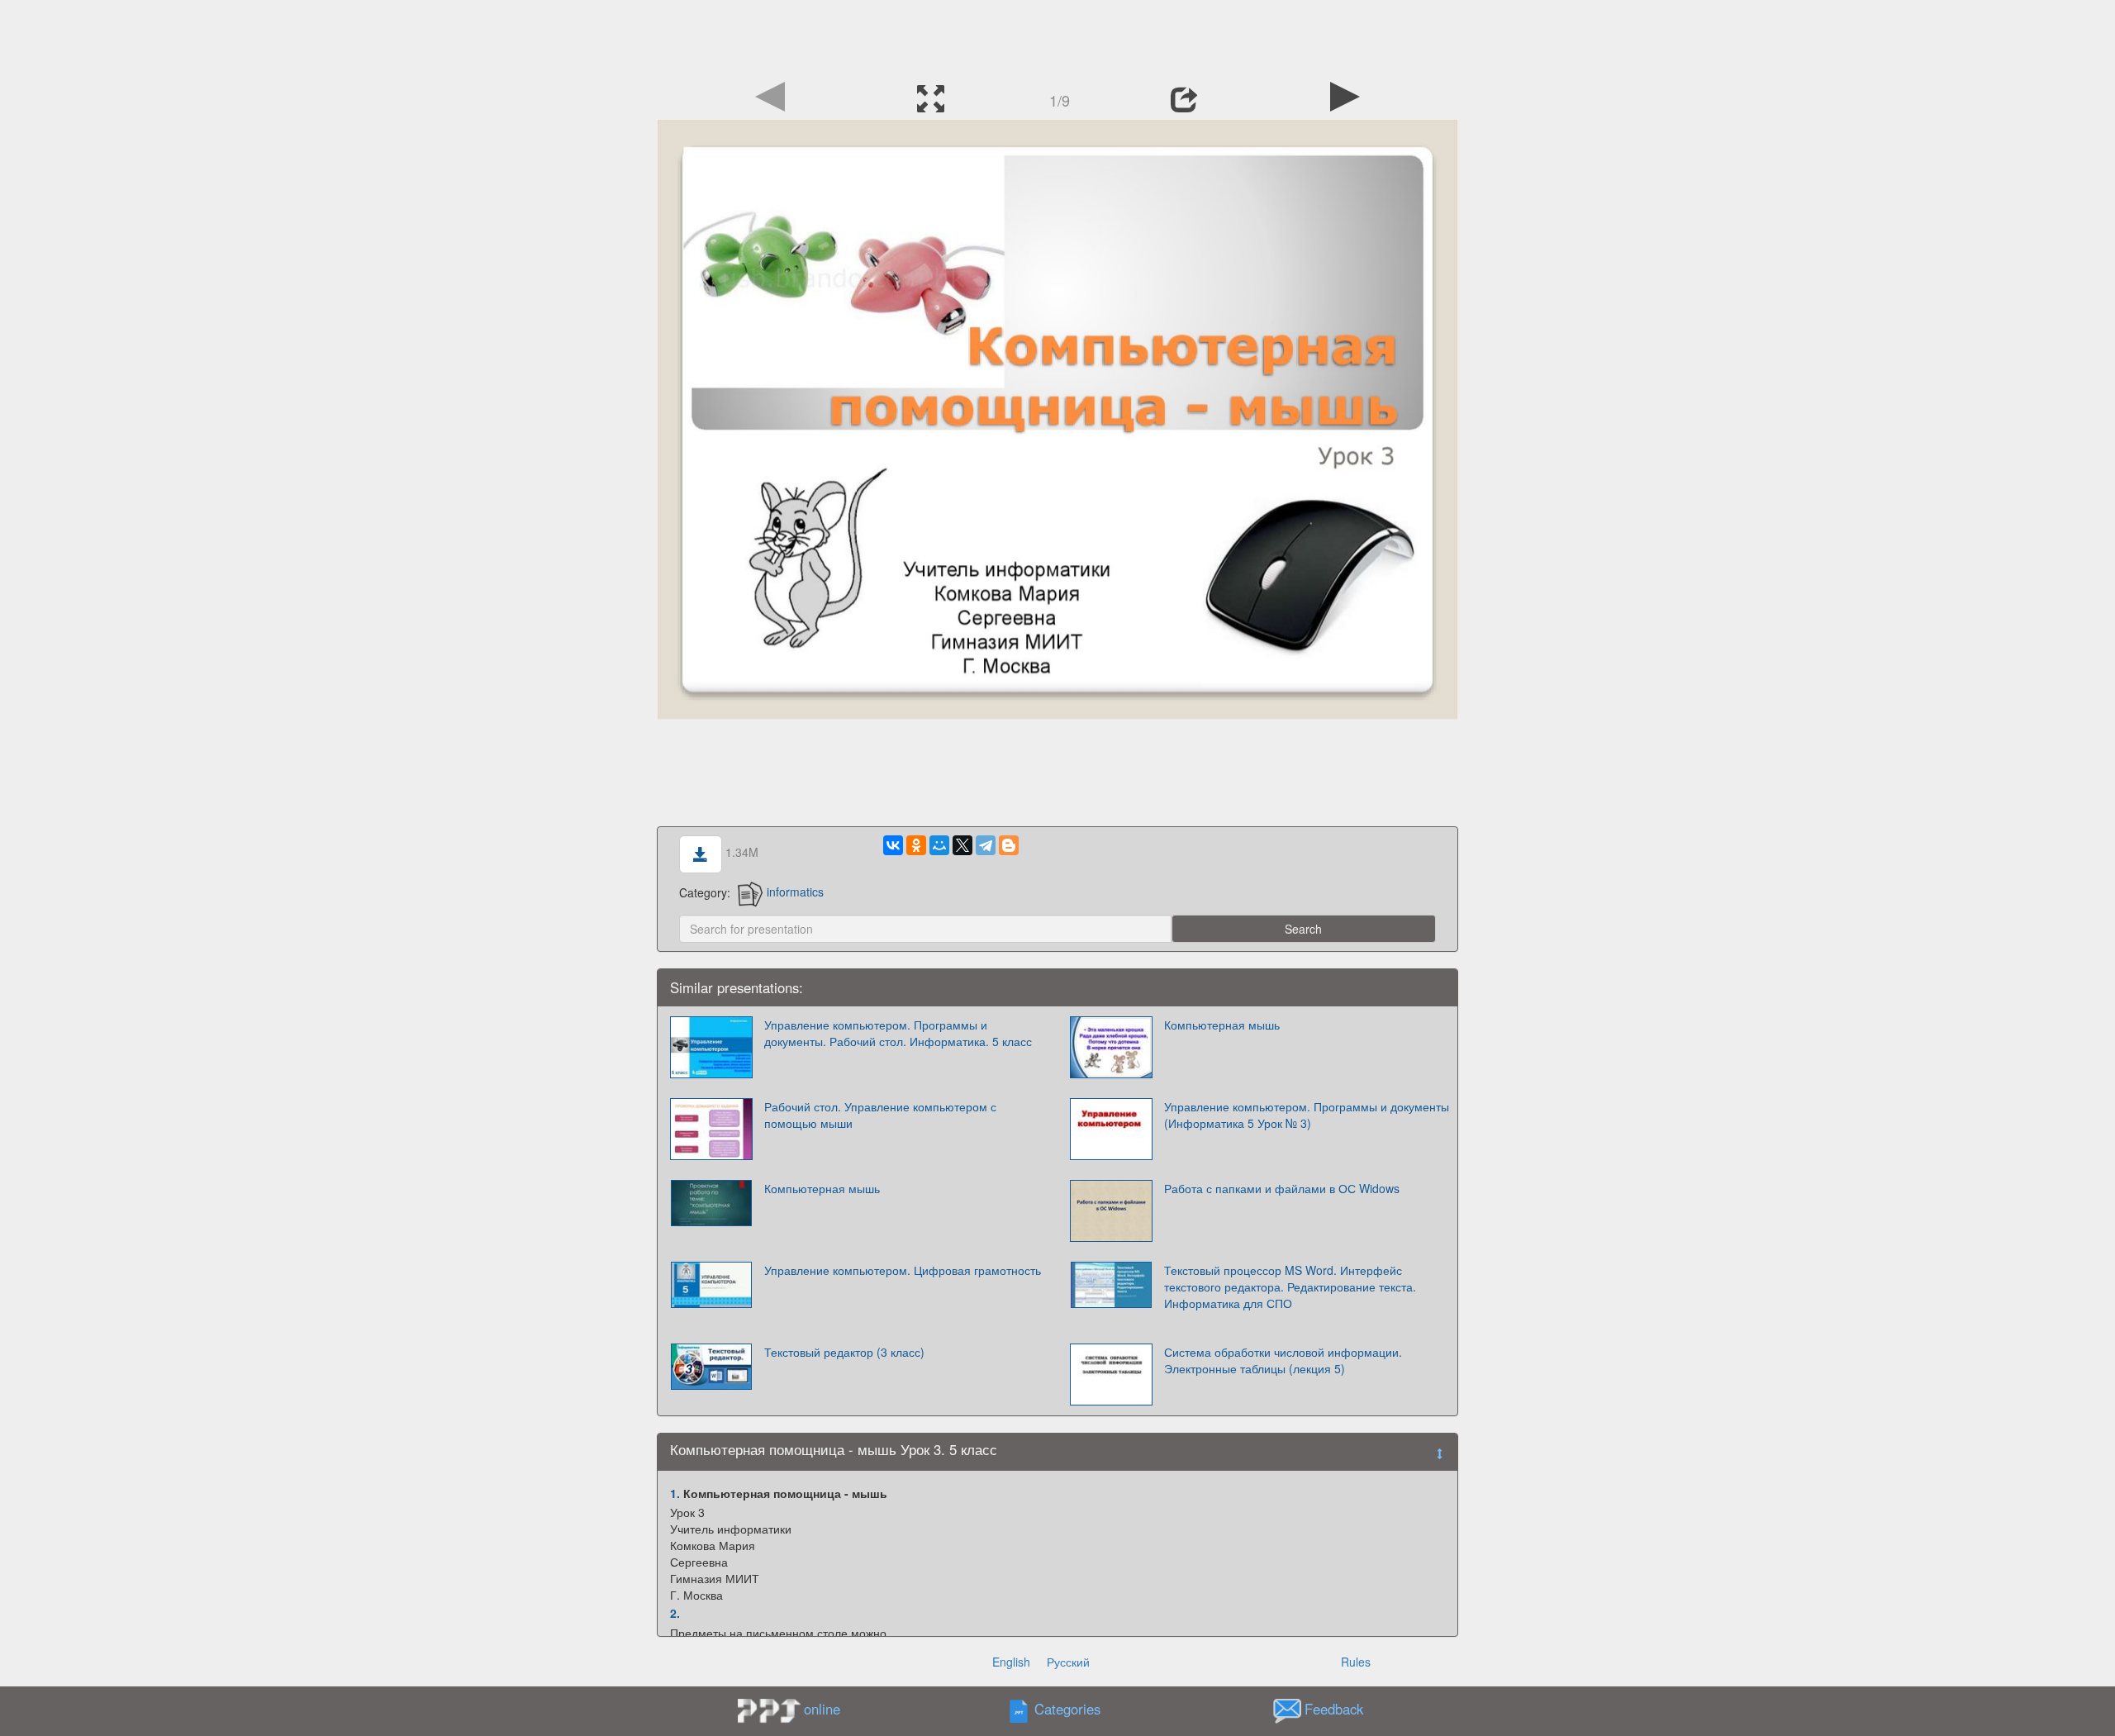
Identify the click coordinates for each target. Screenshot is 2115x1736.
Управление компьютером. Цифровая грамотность (903, 1270)
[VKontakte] (893, 845)
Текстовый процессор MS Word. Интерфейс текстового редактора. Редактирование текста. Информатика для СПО (1290, 1287)
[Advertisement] (1057, 37)
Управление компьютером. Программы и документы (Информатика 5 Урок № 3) (1307, 1115)
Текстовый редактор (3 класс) (844, 1352)
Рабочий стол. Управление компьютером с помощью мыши (880, 1115)
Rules (1356, 1662)
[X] (962, 845)
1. (675, 1493)
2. (675, 1613)
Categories (1067, 1709)
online (822, 1709)
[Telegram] (986, 845)
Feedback (1334, 1709)
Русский (1068, 1662)
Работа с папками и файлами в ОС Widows (1282, 1188)
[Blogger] (1009, 845)
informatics (795, 892)
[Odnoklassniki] (916, 845)
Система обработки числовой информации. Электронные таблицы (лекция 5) (1283, 1360)
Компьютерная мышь (1222, 1025)
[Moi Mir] (939, 845)
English (1011, 1662)
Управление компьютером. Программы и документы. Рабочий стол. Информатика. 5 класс (898, 1033)
